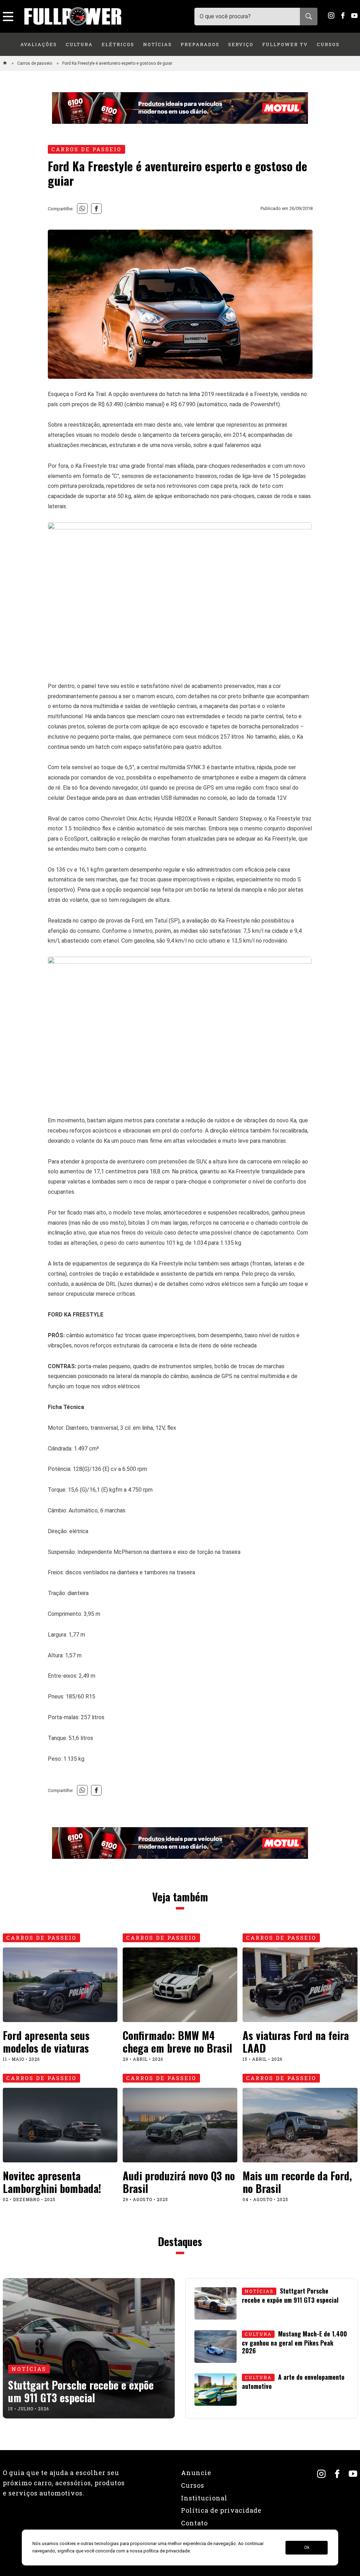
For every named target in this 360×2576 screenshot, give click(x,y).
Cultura (79, 44)
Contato (194, 2523)
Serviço (241, 44)
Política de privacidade (221, 2510)
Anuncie (196, 2473)
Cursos (328, 44)
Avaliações (39, 44)
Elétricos (118, 44)
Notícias (157, 44)
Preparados (200, 44)
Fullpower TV (285, 44)
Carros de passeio (35, 63)
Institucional (204, 2498)
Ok (307, 2548)
